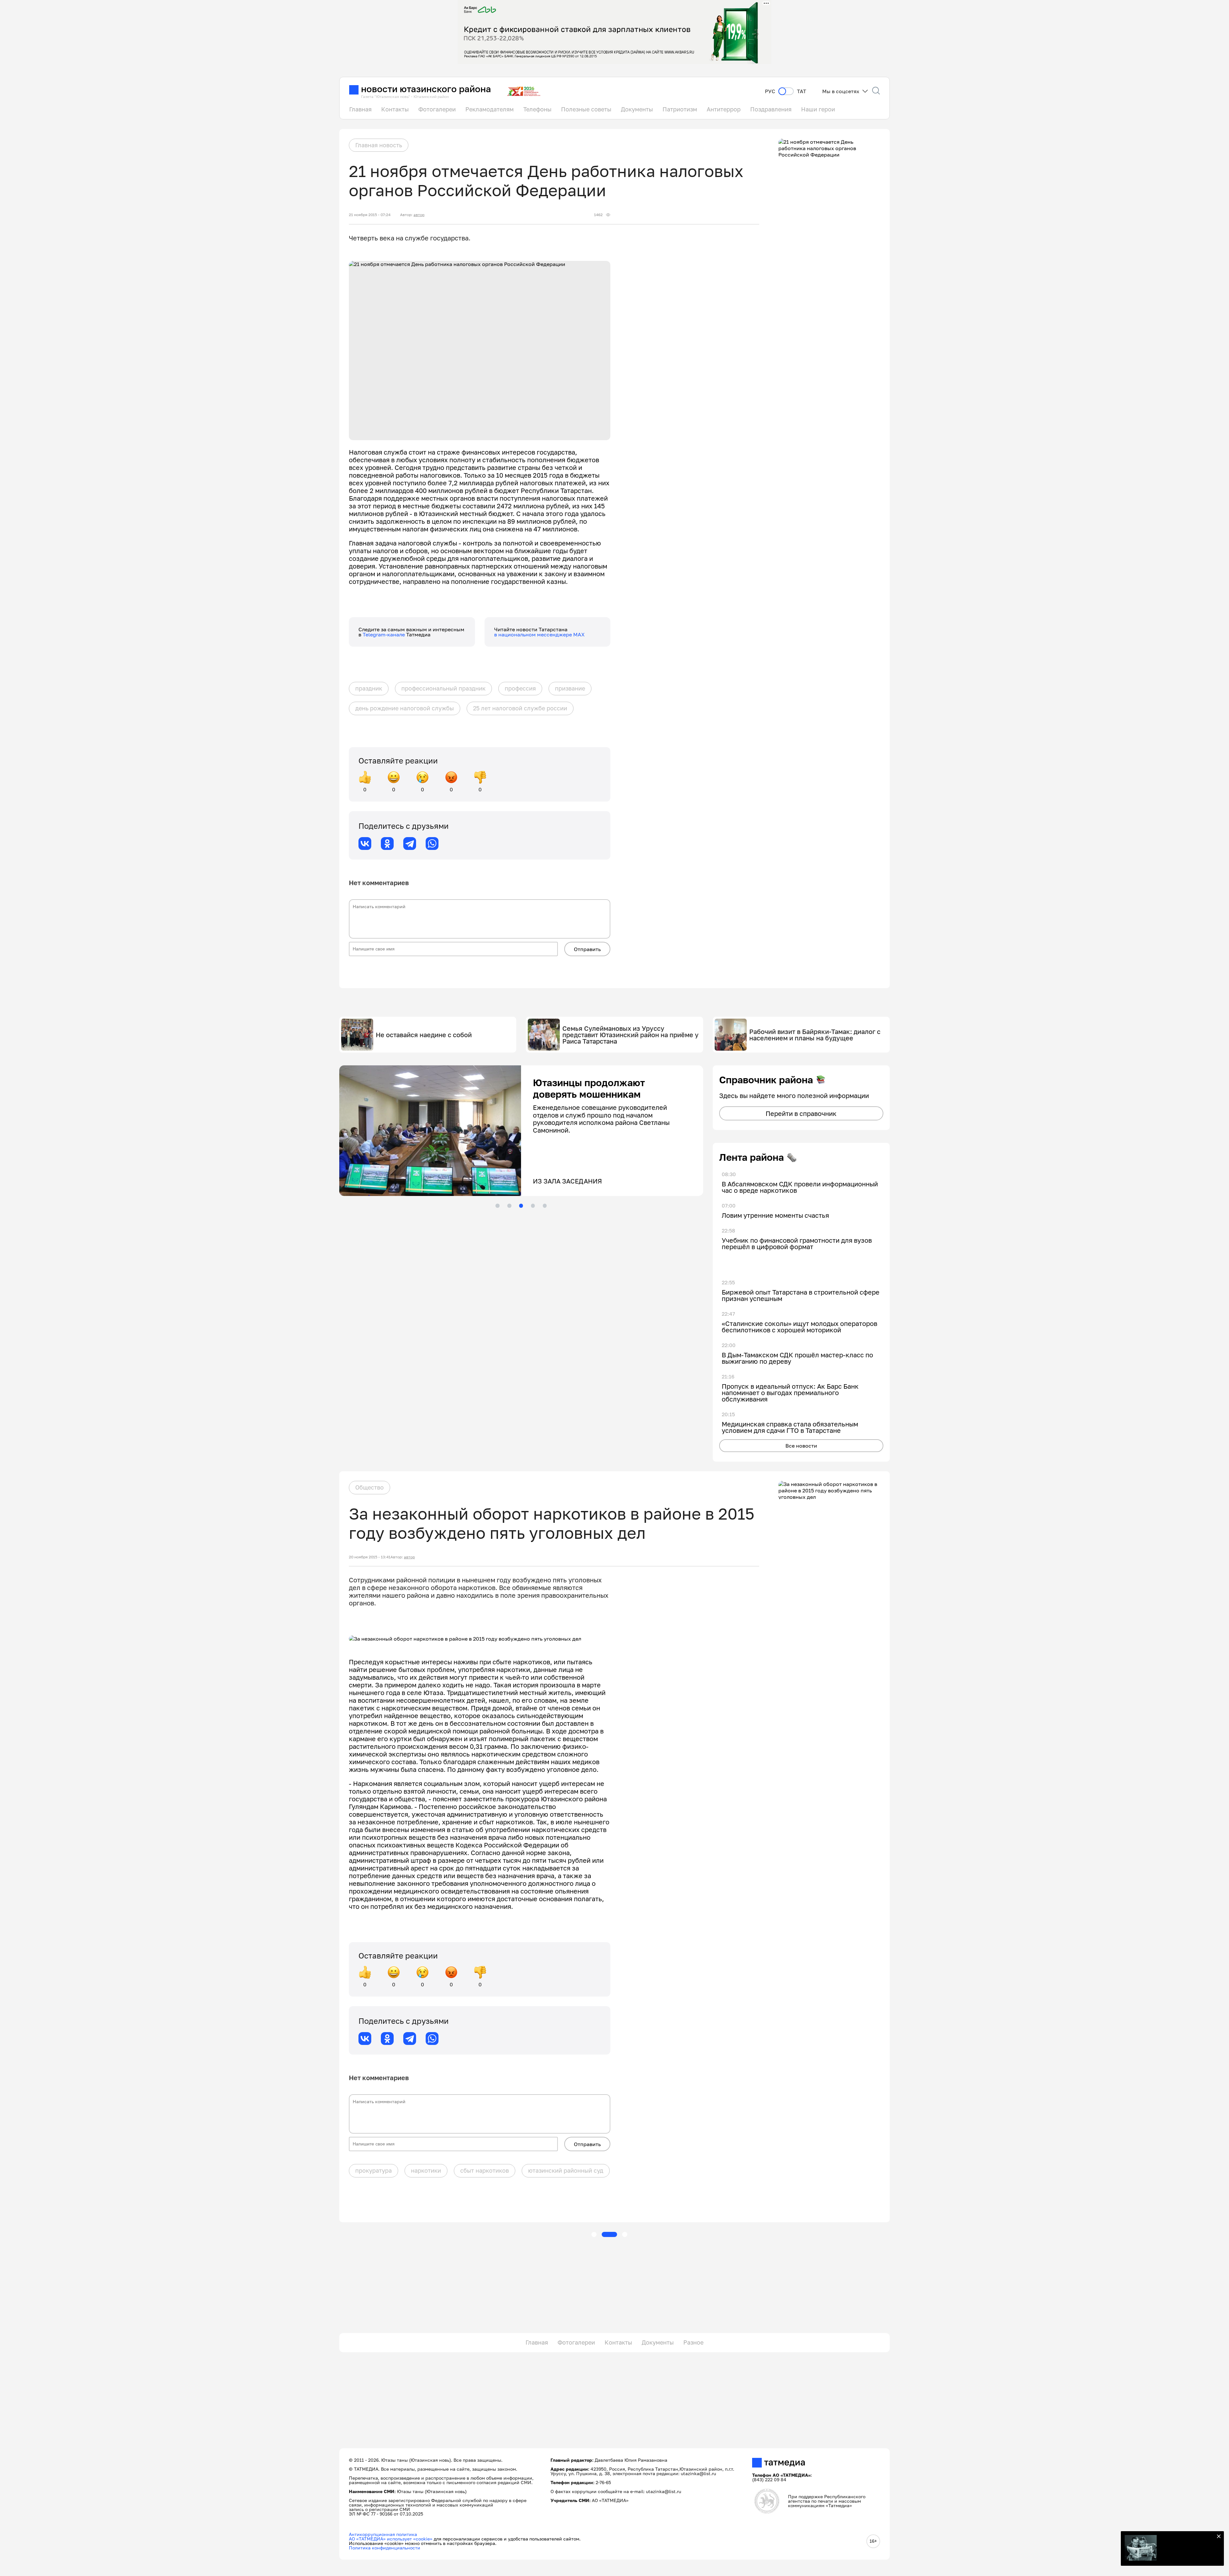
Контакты (395, 109)
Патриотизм (680, 109)
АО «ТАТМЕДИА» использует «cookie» (391, 2539)
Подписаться (1187, 2550)
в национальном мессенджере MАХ (539, 634)
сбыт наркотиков (485, 2170)
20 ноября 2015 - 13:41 (370, 1557)
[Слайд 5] (545, 1206)
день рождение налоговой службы (405, 708)
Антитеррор (724, 109)
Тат (802, 91)
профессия (520, 688)
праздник (369, 688)
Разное (693, 2342)
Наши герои (818, 109)
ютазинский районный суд (566, 2170)
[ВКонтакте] (365, 844)
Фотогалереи (437, 109)
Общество (370, 1487)
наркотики (426, 2170)
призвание (570, 688)
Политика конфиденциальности (385, 2548)
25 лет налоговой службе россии (520, 708)
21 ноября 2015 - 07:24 (370, 215)
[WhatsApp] (432, 844)
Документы (637, 109)
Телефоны (537, 109)
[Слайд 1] (497, 1206)
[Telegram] (410, 844)
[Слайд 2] (509, 1206)
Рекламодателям (490, 109)
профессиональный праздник (443, 688)
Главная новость (379, 145)
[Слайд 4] (533, 1206)
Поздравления (771, 109)
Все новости (801, 1446)
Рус (770, 91)
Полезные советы (586, 109)
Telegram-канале (384, 634)
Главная (360, 109)
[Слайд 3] (521, 1206)
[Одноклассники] (387, 844)
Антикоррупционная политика (383, 2534)
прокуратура (374, 2170)
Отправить (587, 949)
